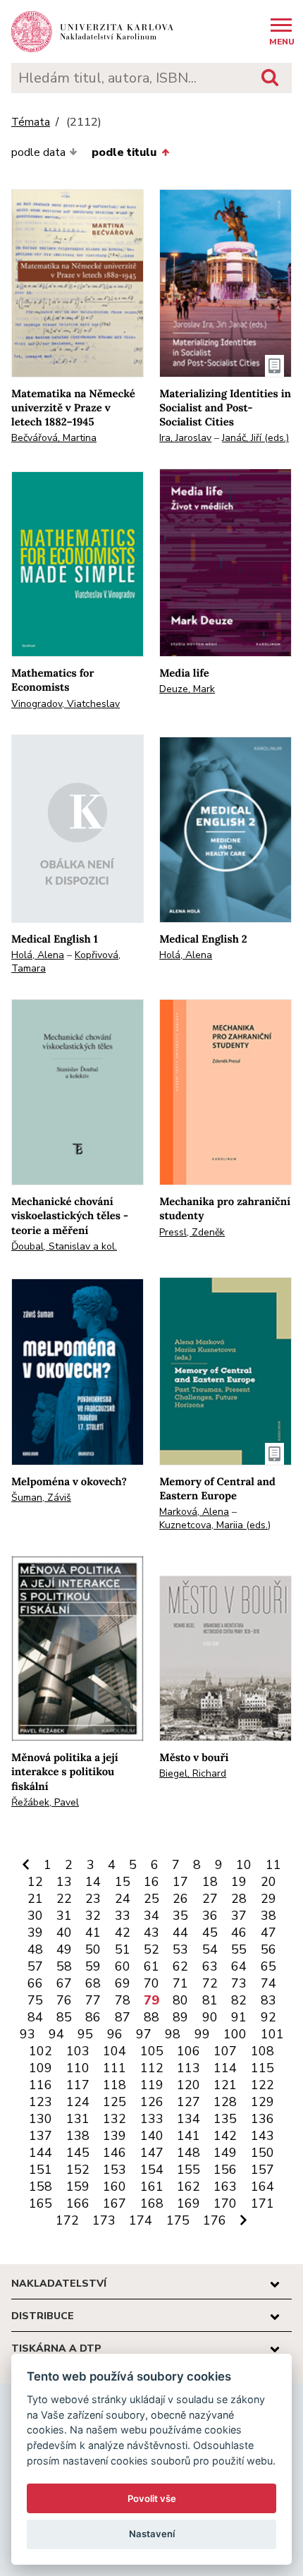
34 (151, 1916)
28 (239, 1899)
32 (93, 1916)
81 (210, 2000)
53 (180, 1949)
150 (262, 2153)
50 (93, 1949)
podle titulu (124, 152)
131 (78, 2119)
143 (262, 2136)
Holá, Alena (38, 955)
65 (268, 1966)
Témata (31, 122)
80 (180, 2000)
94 (56, 2034)
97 (144, 2034)
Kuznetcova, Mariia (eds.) (215, 1525)
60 (123, 1966)
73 (239, 1983)
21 (35, 1899)
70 (151, 1983)
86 (93, 2017)
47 (268, 1933)
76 (64, 2000)
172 (67, 2220)
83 (268, 2000)
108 (262, 2051)
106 (188, 2051)
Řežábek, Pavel (45, 1802)
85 (64, 2017)
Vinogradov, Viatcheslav (66, 704)
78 (123, 2000)
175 (178, 2220)
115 (262, 2068)
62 (180, 1966)
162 (188, 2187)
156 (225, 2170)
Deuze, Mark (187, 689)
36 (210, 1916)
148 (188, 2153)
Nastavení (152, 2534)
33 (123, 1916)
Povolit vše (152, 2498)
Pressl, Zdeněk (192, 1232)
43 (151, 1933)
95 (85, 2034)
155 (188, 2170)
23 (93, 1899)
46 (239, 1933)
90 (210, 2017)
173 (104, 2220)
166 (78, 2203)
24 (123, 1899)
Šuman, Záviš (41, 1498)
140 (152, 2136)
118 (115, 2085)
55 (239, 1949)
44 (180, 1933)
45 (210, 1933)
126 (152, 2102)
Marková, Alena (194, 1512)
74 (268, 1983)
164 (262, 2187)
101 (272, 2034)
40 (64, 1933)
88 (151, 2017)
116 (41, 2085)
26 (180, 1899)
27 (210, 1899)
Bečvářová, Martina (54, 438)
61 (151, 1966)
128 (225, 2102)
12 (35, 1882)
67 (64, 1983)
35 (180, 1916)
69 (123, 1983)
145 (78, 2153)
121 (225, 2085)
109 (41, 2068)
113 (188, 2068)
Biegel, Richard (193, 1773)
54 (210, 1949)
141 (188, 2136)
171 (262, 2203)
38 (268, 1916)
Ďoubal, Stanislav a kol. (64, 1246)
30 (35, 1916)
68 (93, 1983)
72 (210, 1983)
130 (41, 2119)
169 (188, 2203)
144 (41, 2153)
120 (188, 2085)
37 (239, 1916)
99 (202, 2034)
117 (78, 2085)
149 (225, 2153)
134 (188, 2119)
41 (93, 1933)
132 (115, 2119)
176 (215, 2220)
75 (35, 2000)
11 (273, 1865)
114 (225, 2068)
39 (35, 1933)
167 (115, 2203)
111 (115, 2068)
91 (239, 2017)
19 (239, 1882)
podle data (38, 152)
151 (41, 2170)
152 (78, 2170)
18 (210, 1882)
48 (35, 1949)
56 (268, 1949)
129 (262, 2102)
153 (115, 2170)
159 (78, 2187)
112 (152, 2068)
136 (262, 2119)
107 (225, 2051)
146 (115, 2153)
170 (225, 2203)
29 (268, 1899)
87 (123, 2017)
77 (93, 2000)
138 (78, 2136)
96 (115, 2034)
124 (78, 2102)
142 (225, 2136)
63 (210, 1966)
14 (93, 1882)
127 (188, 2102)
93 (27, 2034)
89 (180, 2017)
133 (152, 2119)
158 (41, 2187)
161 (152, 2187)
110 (78, 2068)
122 (262, 2085)
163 (225, 2187)
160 (115, 2187)
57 (35, 1966)
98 (173, 2034)
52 (151, 1949)
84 (35, 2017)
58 (64, 1966)
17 (180, 1882)
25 (151, 1899)
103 (78, 2051)
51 (123, 1949)
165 (41, 2203)
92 (268, 2017)
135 (225, 2119)
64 (239, 1966)
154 (152, 2170)
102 (41, 2051)
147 (152, 2153)
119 (152, 2085)
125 (115, 2102)
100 (235, 2034)
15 (123, 1882)
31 (64, 1916)
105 (152, 2051)
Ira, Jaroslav (185, 438)
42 (123, 1933)
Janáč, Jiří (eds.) (255, 438)
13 (64, 1882)
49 (64, 1949)
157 (262, 2170)
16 (151, 1882)
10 (244, 1865)
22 (64, 1899)
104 (115, 2051)
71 (180, 1983)
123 (41, 2102)
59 (93, 1966)
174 (141, 2220)
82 (239, 2000)
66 (35, 1983)
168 (152, 2203)
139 (115, 2136)
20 (268, 1882)
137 (41, 2136)
